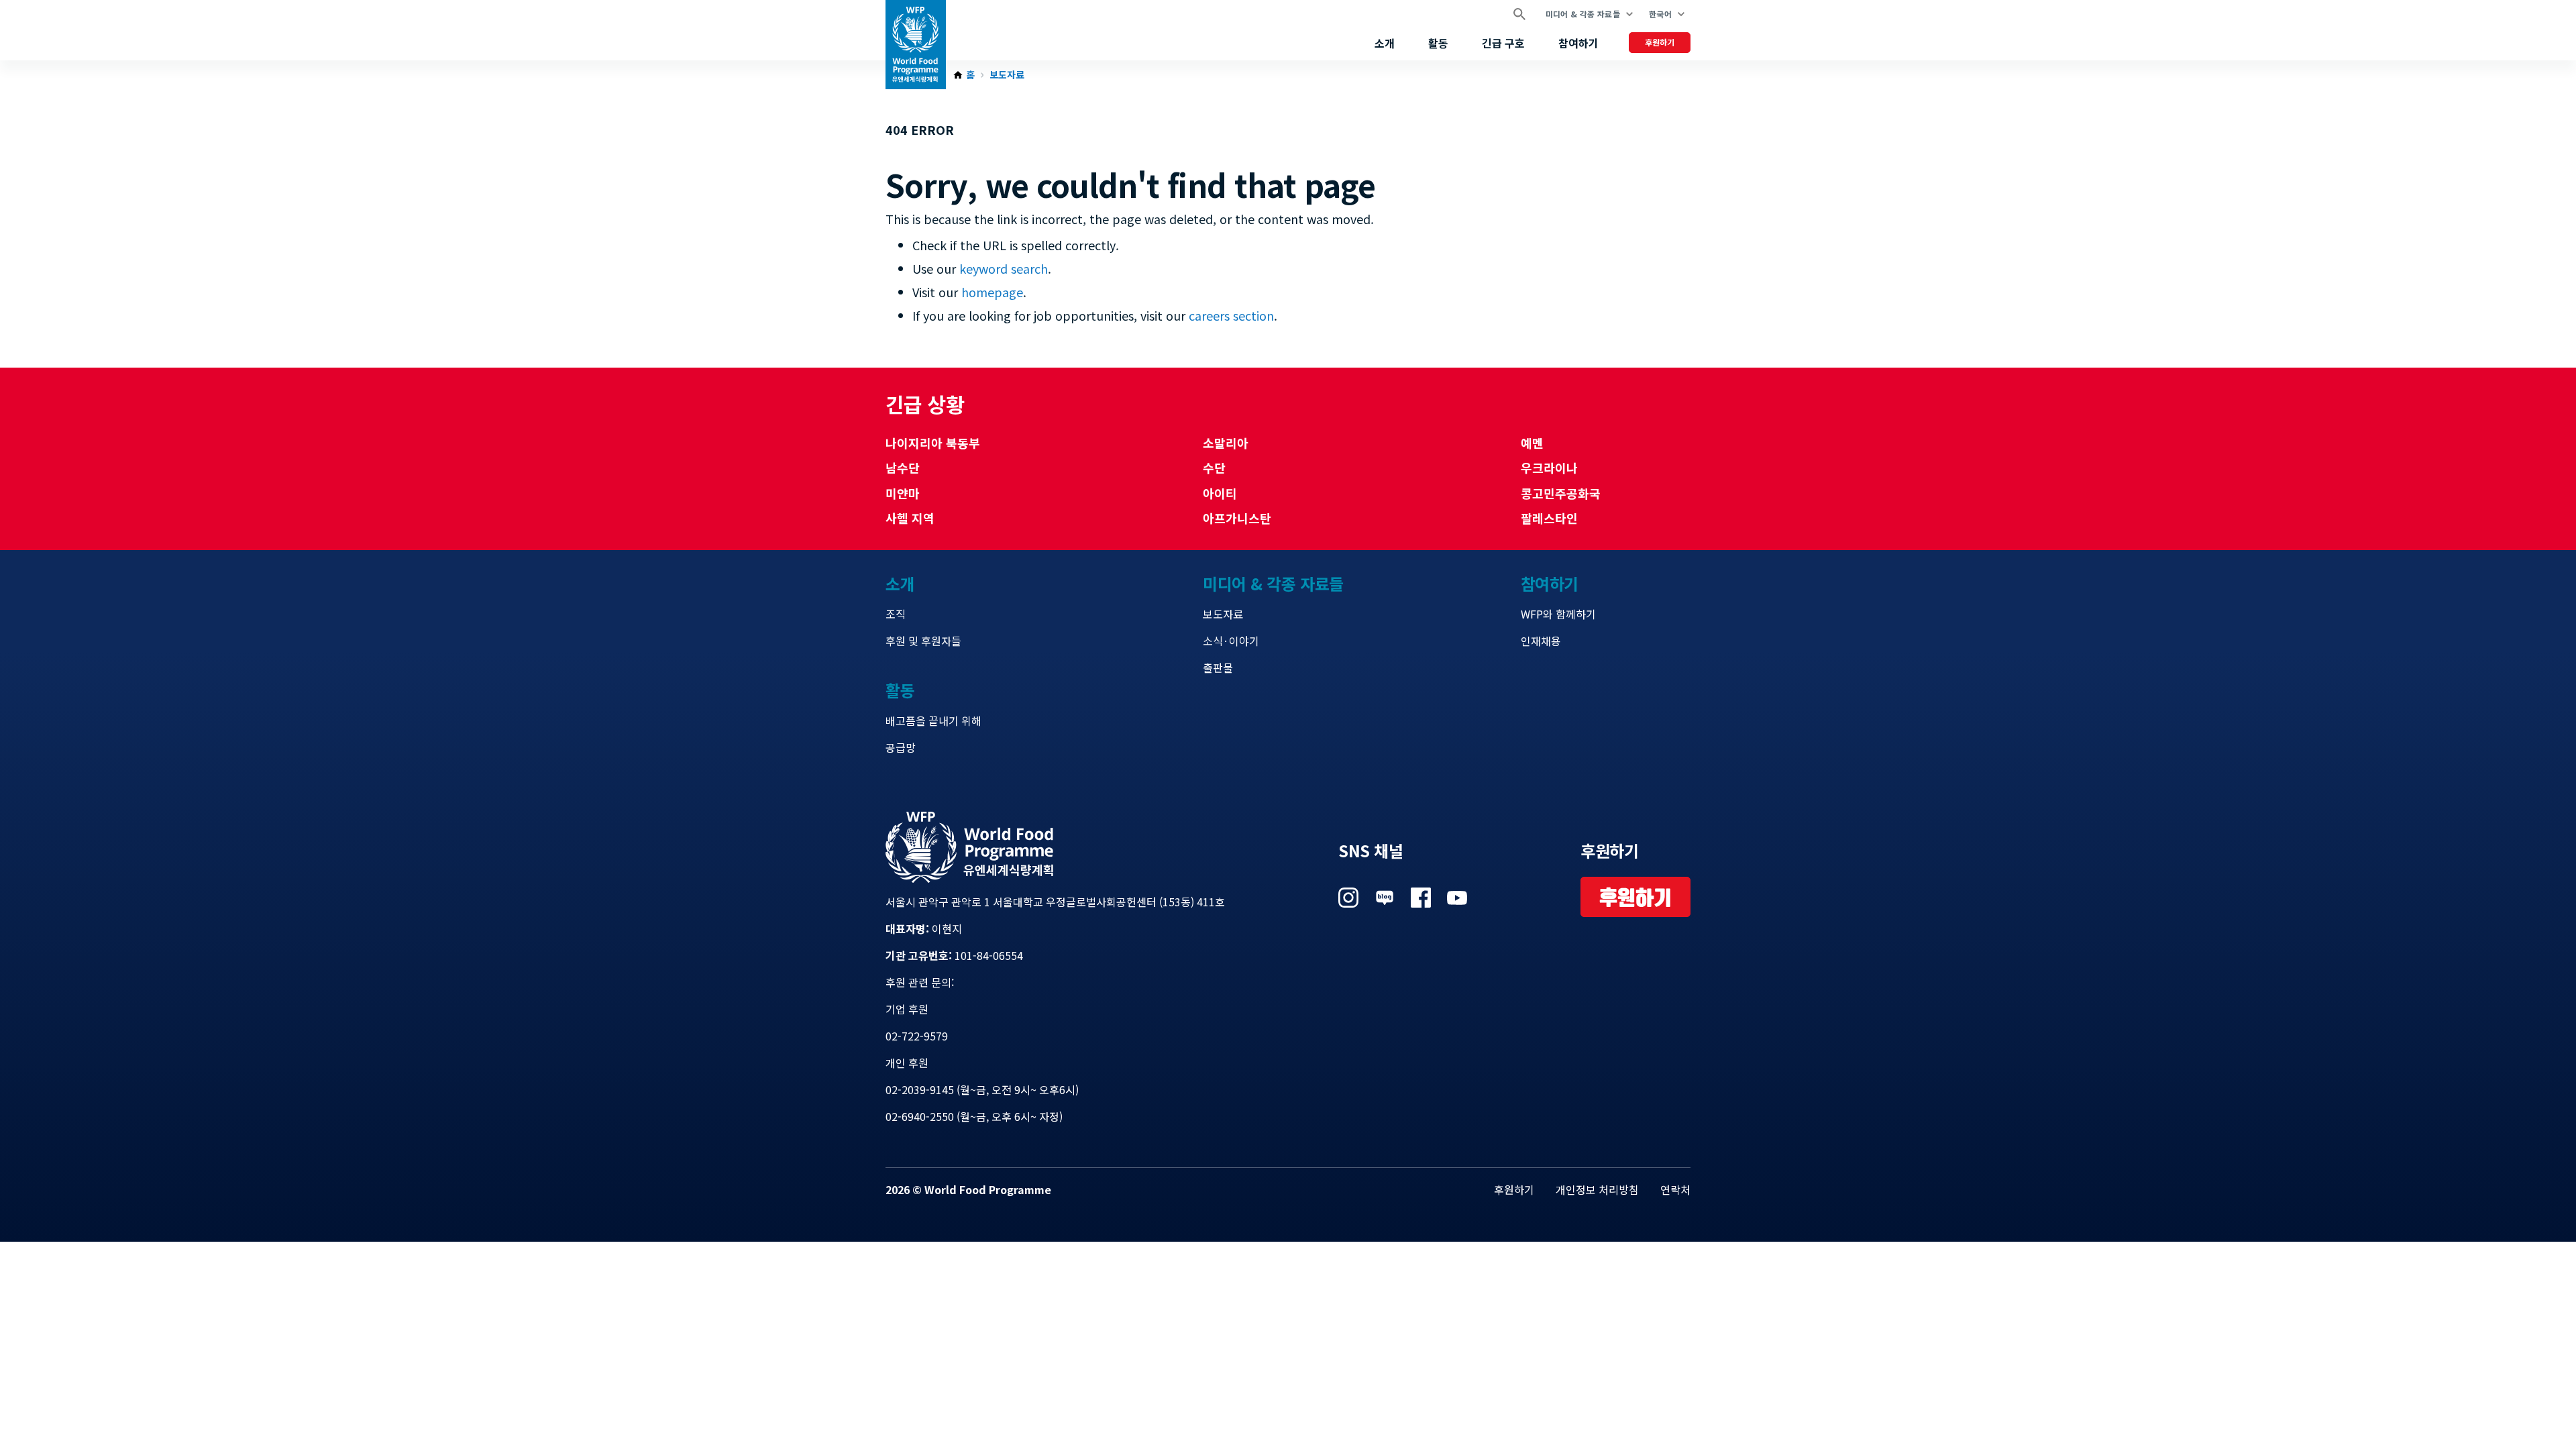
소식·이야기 (1231, 641)
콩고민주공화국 (1561, 493)
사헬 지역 (910, 518)
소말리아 (1226, 443)
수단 (1214, 468)
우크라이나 (1549, 468)
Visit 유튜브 (1457, 898)
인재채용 (1541, 641)
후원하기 (1660, 42)
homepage (992, 292)
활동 (1438, 43)
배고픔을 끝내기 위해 (933, 720)
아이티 (1220, 493)
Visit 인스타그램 (1348, 898)
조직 (896, 614)
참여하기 (1578, 43)
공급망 (901, 747)
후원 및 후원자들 (923, 641)
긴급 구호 (1503, 43)
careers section (1231, 315)
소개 (1385, 43)
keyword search (1004, 268)
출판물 (1218, 667)
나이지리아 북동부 (933, 443)
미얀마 (903, 493)
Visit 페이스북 (1421, 898)
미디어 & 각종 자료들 (1583, 14)
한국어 (1660, 14)
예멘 (1532, 443)
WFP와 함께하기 (1558, 614)
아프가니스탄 (1237, 518)
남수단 (903, 468)
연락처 (1675, 1189)
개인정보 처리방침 (1597, 1189)
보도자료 (1007, 75)
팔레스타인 (1549, 518)
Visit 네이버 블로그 (1385, 898)
